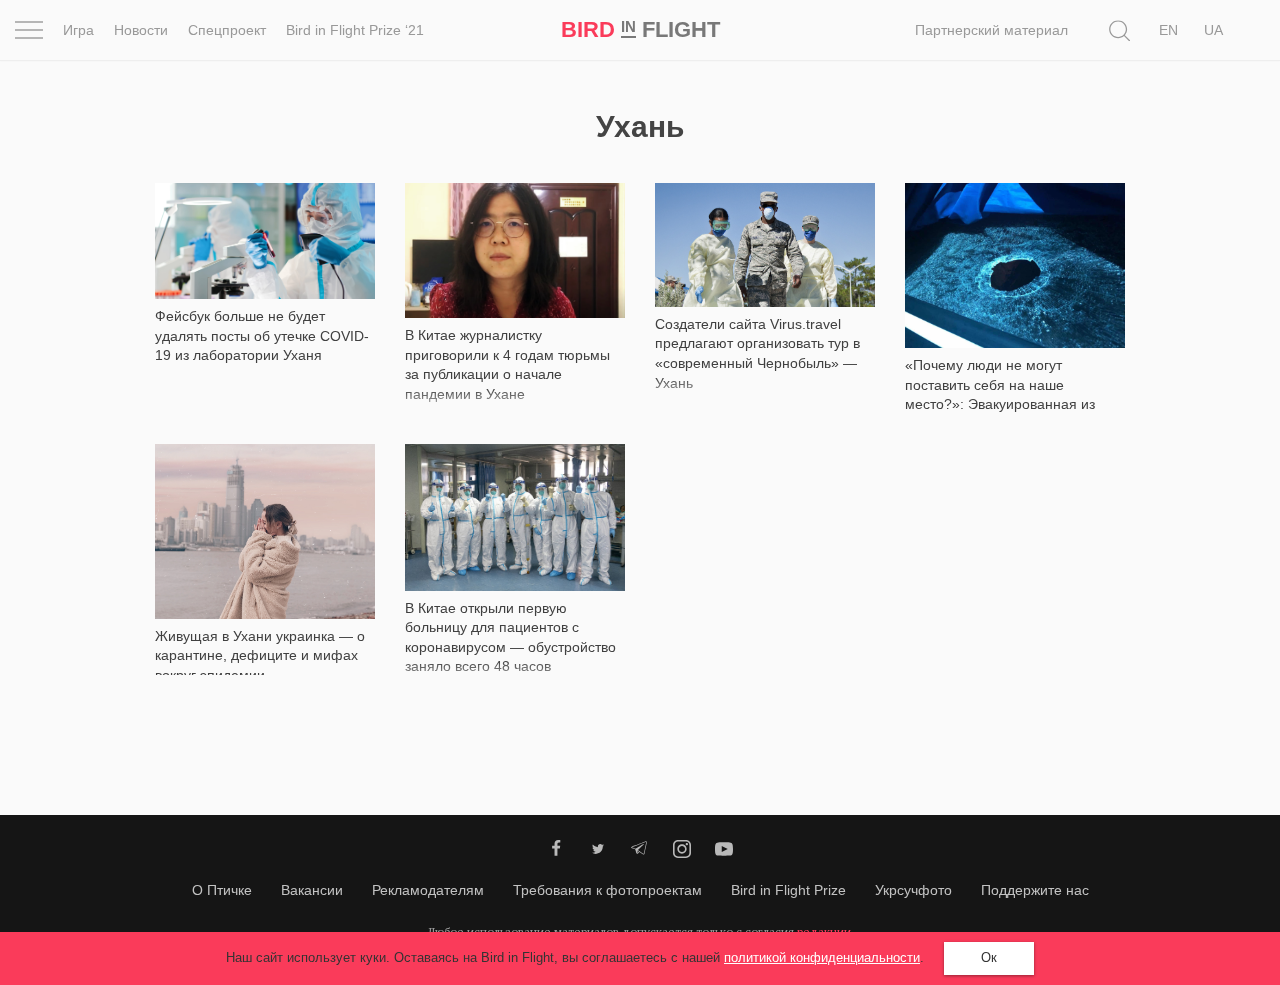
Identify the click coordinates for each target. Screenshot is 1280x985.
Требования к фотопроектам (607, 890)
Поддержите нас (1035, 890)
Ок (989, 957)
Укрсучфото (913, 890)
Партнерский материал (991, 30)
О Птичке (222, 890)
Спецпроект (227, 30)
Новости (141, 30)
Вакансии (312, 890)
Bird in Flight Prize (788, 890)
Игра (78, 30)
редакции (824, 931)
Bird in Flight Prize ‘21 (355, 30)
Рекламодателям (428, 890)
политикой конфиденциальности (822, 957)
